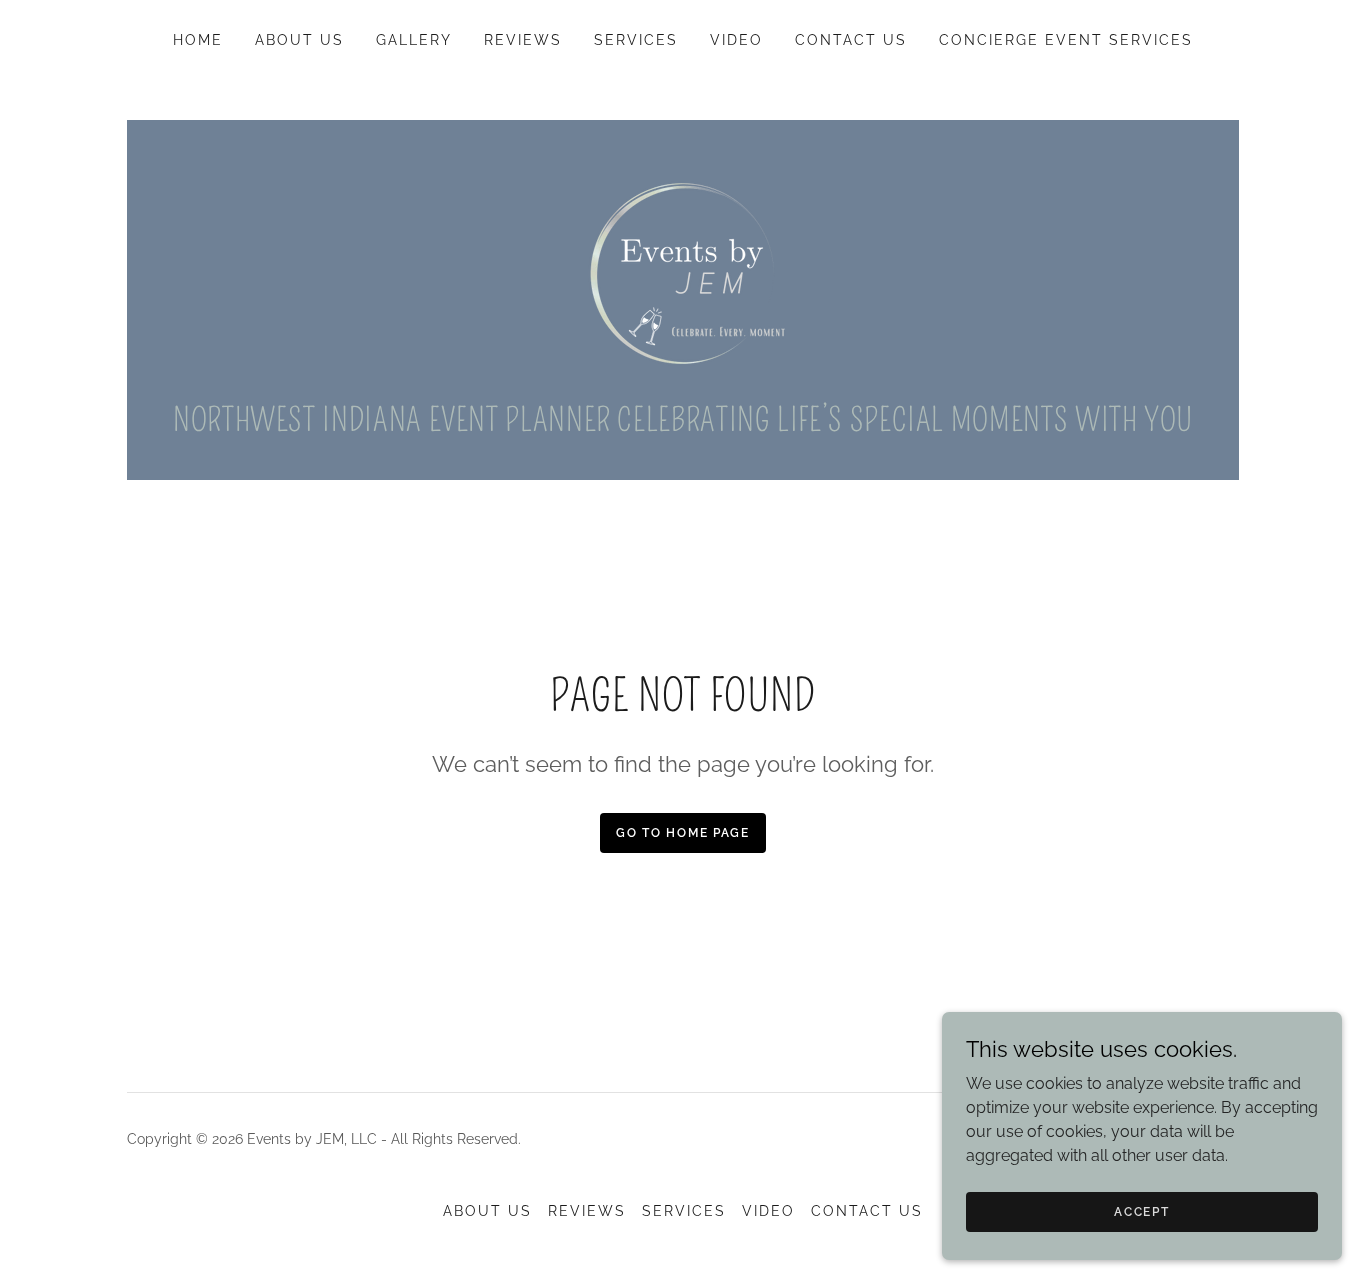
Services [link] (636, 40)
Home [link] (198, 40)
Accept (1141, 1211)
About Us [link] (299, 40)
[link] (683, 270)
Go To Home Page (683, 833)
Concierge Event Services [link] (1066, 40)
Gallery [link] (414, 40)
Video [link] (736, 40)
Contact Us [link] (851, 40)
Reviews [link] (523, 40)
